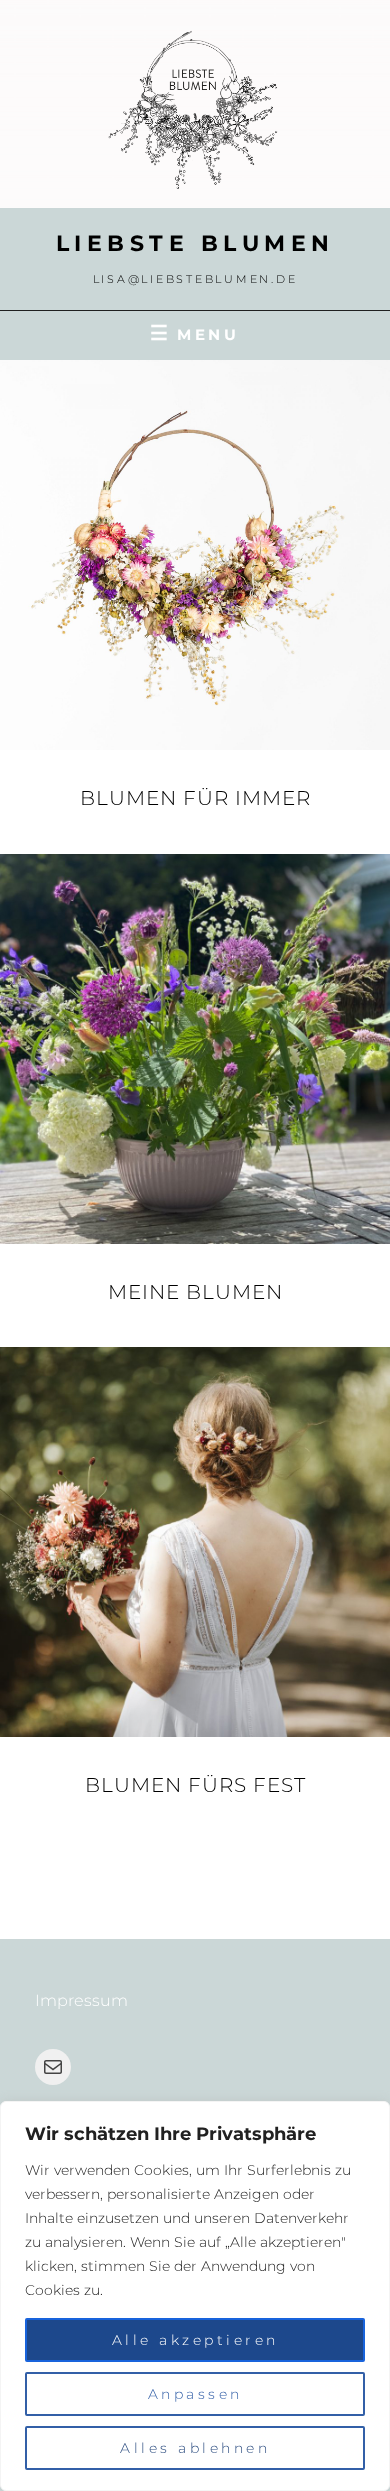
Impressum (81, 2000)
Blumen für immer (195, 798)
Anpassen (195, 2394)
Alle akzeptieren (195, 2340)
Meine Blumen (195, 1292)
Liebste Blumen (195, 243)
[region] (195, 2296)
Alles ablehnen (195, 2448)
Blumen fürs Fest (195, 1785)
